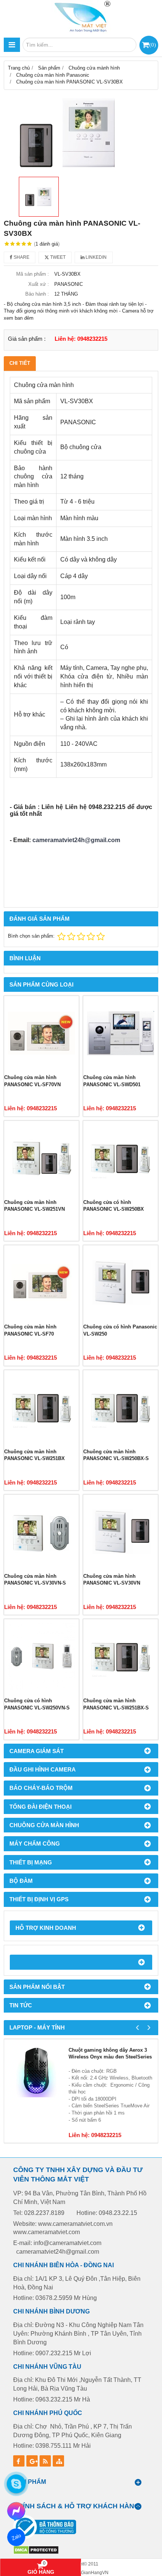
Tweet (57, 257)
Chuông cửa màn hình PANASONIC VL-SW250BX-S (116, 1455)
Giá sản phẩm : (27, 339)
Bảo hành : (37, 294)
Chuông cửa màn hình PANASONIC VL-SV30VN (112, 1580)
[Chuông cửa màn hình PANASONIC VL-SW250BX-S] (121, 1407)
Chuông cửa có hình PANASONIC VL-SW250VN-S (37, 1704)
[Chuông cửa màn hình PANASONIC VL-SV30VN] (121, 1532)
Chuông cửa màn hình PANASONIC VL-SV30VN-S (35, 1580)
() (153, 45)
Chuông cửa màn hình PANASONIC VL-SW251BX (34, 1455)
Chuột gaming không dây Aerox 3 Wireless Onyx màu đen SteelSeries (110, 2054)
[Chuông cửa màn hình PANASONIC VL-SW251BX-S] (121, 1656)
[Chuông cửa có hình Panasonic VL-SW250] (121, 1283)
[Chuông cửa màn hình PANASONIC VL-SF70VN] (41, 1033)
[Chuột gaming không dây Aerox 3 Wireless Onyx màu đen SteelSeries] (36, 2071)
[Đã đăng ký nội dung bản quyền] (36, 2553)
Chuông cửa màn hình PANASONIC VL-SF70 (30, 1330)
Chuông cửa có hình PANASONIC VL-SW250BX (114, 1206)
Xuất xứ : (39, 284)
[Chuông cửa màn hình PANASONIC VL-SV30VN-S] (41, 1532)
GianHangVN (95, 2572)
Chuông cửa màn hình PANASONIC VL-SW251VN (34, 1206)
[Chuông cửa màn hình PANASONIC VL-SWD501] (121, 1033)
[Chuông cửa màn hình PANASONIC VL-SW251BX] (41, 1407)
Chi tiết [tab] (20, 363)
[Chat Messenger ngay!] (16, 2511)
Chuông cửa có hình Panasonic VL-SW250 (120, 1330)
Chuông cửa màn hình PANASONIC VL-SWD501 (112, 1081)
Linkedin (96, 257)
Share (21, 257)
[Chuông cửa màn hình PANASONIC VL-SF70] (41, 1283)
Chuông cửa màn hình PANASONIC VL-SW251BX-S (116, 1704)
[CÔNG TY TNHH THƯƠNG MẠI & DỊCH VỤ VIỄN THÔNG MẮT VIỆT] (81, 17)
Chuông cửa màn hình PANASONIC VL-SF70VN (32, 1081)
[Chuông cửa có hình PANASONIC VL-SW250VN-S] (41, 1656)
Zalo (16, 2537)
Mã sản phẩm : (33, 274)
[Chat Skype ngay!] (16, 2484)
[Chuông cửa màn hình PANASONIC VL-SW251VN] (41, 1158)
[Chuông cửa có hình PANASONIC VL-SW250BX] (121, 1158)
